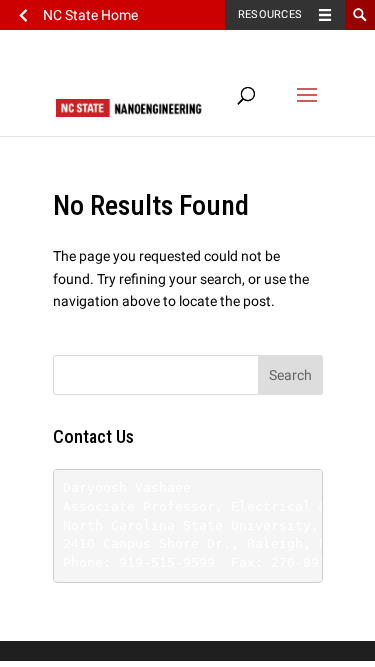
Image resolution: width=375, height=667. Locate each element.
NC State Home (90, 15)
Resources (270, 14)
